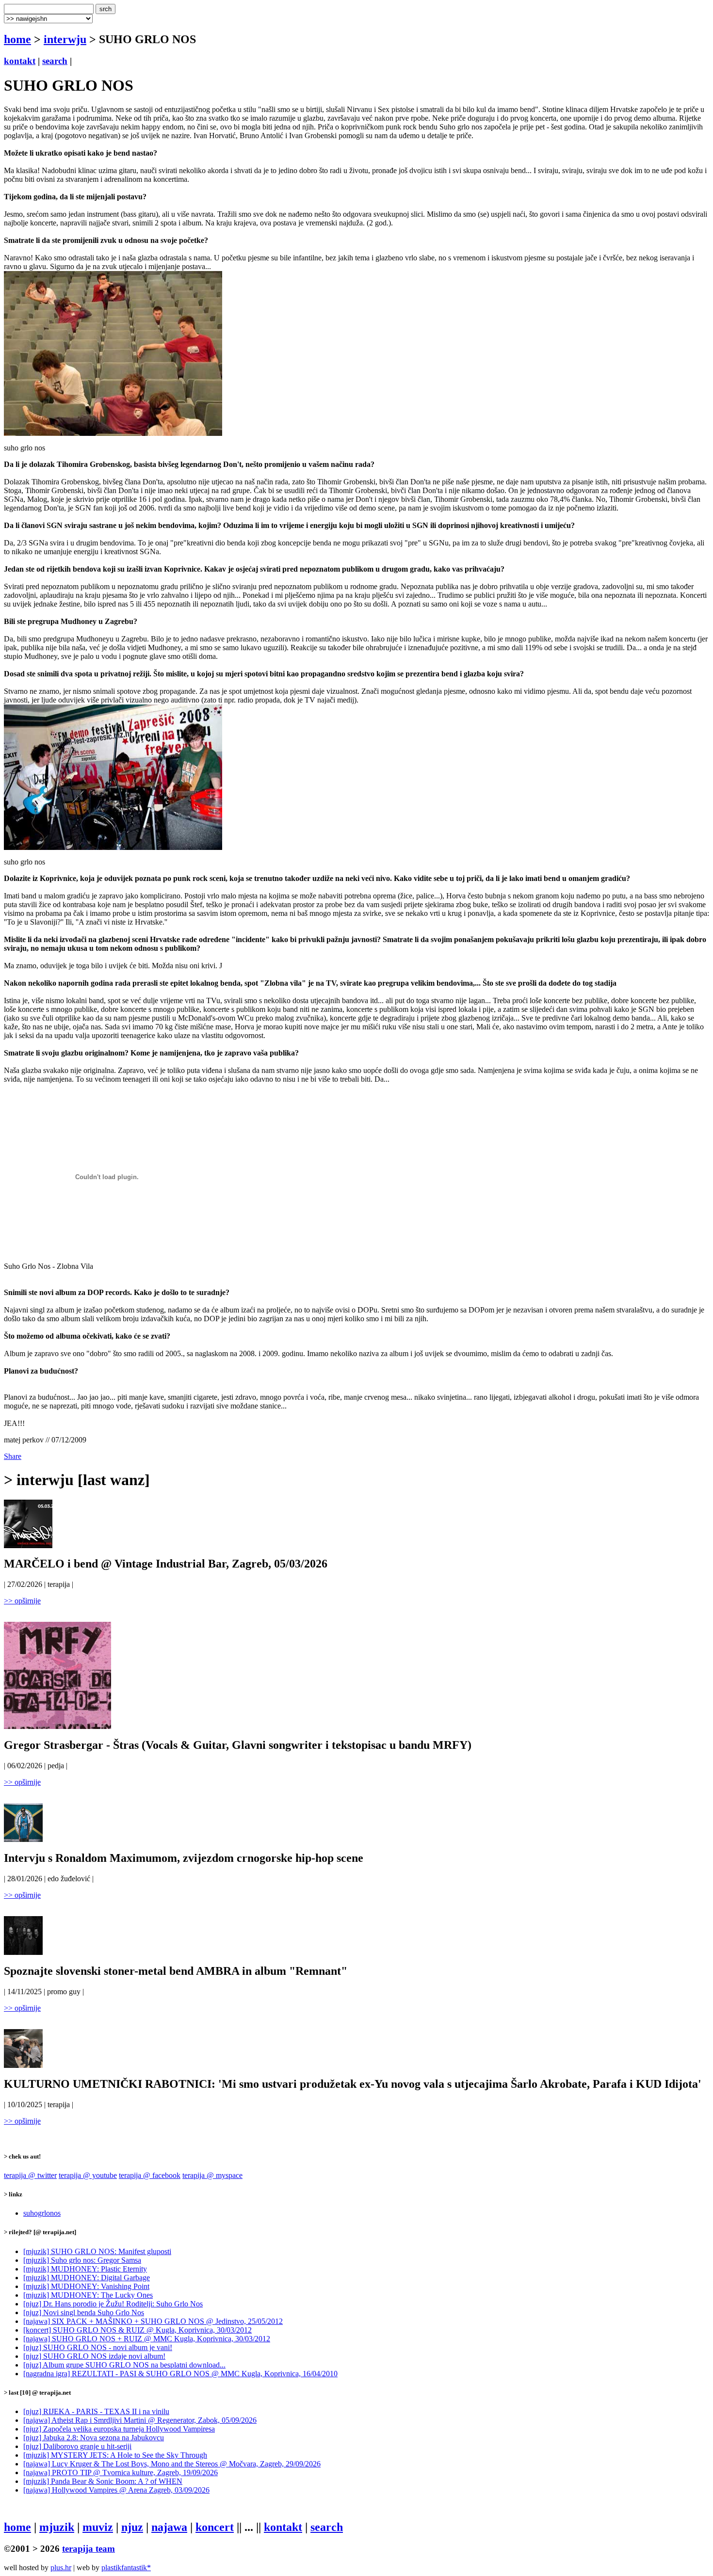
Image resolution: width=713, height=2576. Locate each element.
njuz (132, 2527)
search (55, 61)
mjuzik (57, 2527)
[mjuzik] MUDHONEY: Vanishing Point (86, 2286)
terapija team (89, 2549)
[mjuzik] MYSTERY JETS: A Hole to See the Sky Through (115, 2455)
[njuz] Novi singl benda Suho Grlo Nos (84, 2312)
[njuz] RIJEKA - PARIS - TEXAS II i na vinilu (96, 2411)
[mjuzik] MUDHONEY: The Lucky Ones (88, 2295)
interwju (65, 39)
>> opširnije (22, 1601)
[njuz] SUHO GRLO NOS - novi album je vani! (98, 2347)
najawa (169, 2527)
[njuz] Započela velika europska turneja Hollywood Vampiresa (119, 2429)
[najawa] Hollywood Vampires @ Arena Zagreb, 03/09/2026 (116, 2490)
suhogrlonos (42, 2213)
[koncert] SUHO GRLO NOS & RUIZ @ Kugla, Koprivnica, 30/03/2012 (138, 2330)
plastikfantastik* (126, 2568)
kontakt (20, 61)
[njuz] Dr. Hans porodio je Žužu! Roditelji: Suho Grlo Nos (113, 2304)
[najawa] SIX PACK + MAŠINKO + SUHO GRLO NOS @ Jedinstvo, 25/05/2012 (153, 2321)
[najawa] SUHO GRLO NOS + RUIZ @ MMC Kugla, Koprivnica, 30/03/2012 (147, 2339)
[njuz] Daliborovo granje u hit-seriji (77, 2446)
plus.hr (61, 2568)
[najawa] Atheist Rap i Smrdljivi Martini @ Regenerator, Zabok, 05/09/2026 (140, 2420)
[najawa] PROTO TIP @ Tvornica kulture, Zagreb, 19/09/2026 (121, 2472)
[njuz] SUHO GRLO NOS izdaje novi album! (94, 2356)
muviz (98, 2527)
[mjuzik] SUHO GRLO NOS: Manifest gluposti (97, 2251)
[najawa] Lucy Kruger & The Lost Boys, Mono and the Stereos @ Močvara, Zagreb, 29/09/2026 (172, 2464)
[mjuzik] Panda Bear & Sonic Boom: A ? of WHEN (103, 2481)
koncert (215, 2527)
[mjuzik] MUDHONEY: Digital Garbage (87, 2278)
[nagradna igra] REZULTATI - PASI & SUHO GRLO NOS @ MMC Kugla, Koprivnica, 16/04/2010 (180, 2374)
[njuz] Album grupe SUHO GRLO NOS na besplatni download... (124, 2365)
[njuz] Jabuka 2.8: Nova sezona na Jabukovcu (94, 2438)
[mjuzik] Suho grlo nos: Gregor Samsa (82, 2260)
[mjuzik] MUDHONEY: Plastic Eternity (85, 2269)
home (17, 39)
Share (13, 1456)
